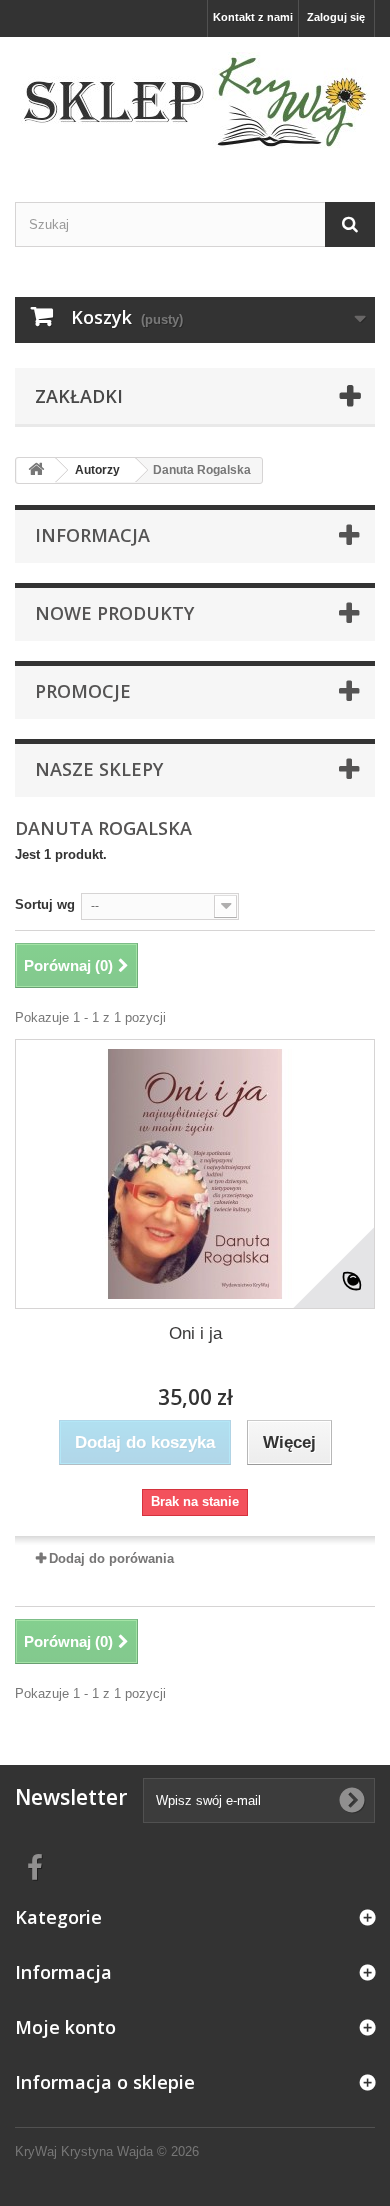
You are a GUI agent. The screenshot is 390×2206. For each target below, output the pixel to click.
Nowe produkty (114, 613)
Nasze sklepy (99, 769)
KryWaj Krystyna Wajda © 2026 (107, 2151)
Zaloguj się (336, 17)
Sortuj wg (45, 904)
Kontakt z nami (253, 17)
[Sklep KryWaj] (195, 102)
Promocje (83, 691)
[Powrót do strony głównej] (36, 470)
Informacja (92, 535)
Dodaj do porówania (111, 1558)
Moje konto (65, 2027)
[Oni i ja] (195, 1174)
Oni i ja (195, 1333)
